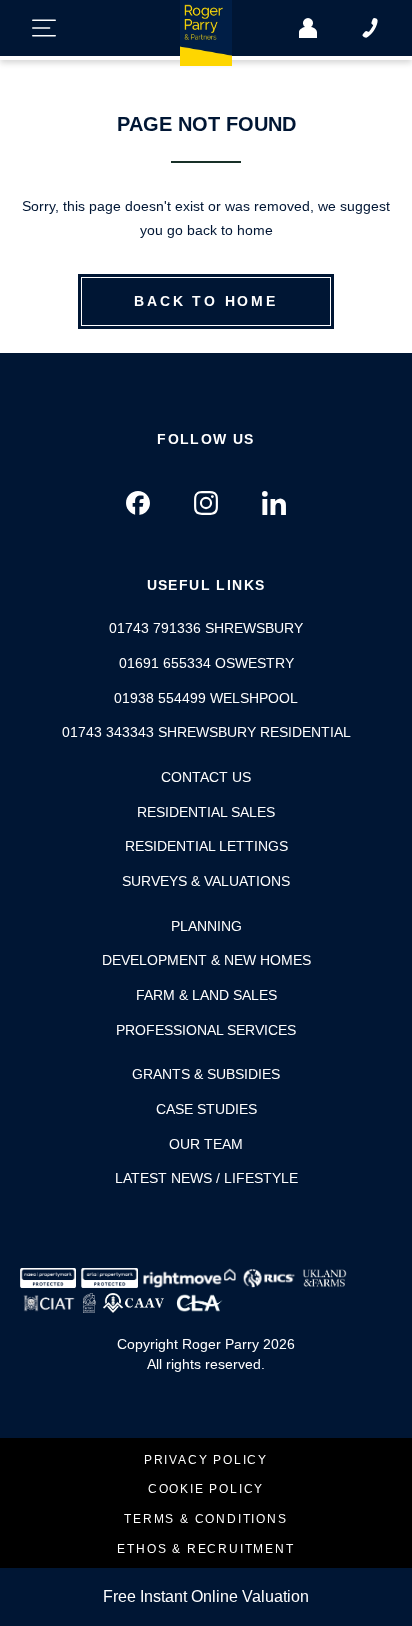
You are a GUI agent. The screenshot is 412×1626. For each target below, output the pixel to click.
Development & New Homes (206, 960)
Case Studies (206, 1109)
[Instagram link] (206, 503)
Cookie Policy (206, 1489)
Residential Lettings (206, 846)
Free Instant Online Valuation (206, 1596)
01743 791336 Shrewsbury (206, 628)
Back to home (206, 301)
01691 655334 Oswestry (206, 663)
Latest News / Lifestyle (206, 1178)
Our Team (206, 1144)
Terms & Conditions (205, 1519)
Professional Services (206, 1030)
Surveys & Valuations (206, 881)
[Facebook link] (138, 503)
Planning (206, 926)
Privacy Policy (206, 1460)
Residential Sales (206, 812)
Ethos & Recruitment (205, 1549)
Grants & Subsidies (206, 1074)
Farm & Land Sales (206, 995)
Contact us (206, 777)
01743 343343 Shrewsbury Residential (206, 732)
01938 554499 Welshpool (206, 698)
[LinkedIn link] (274, 503)
